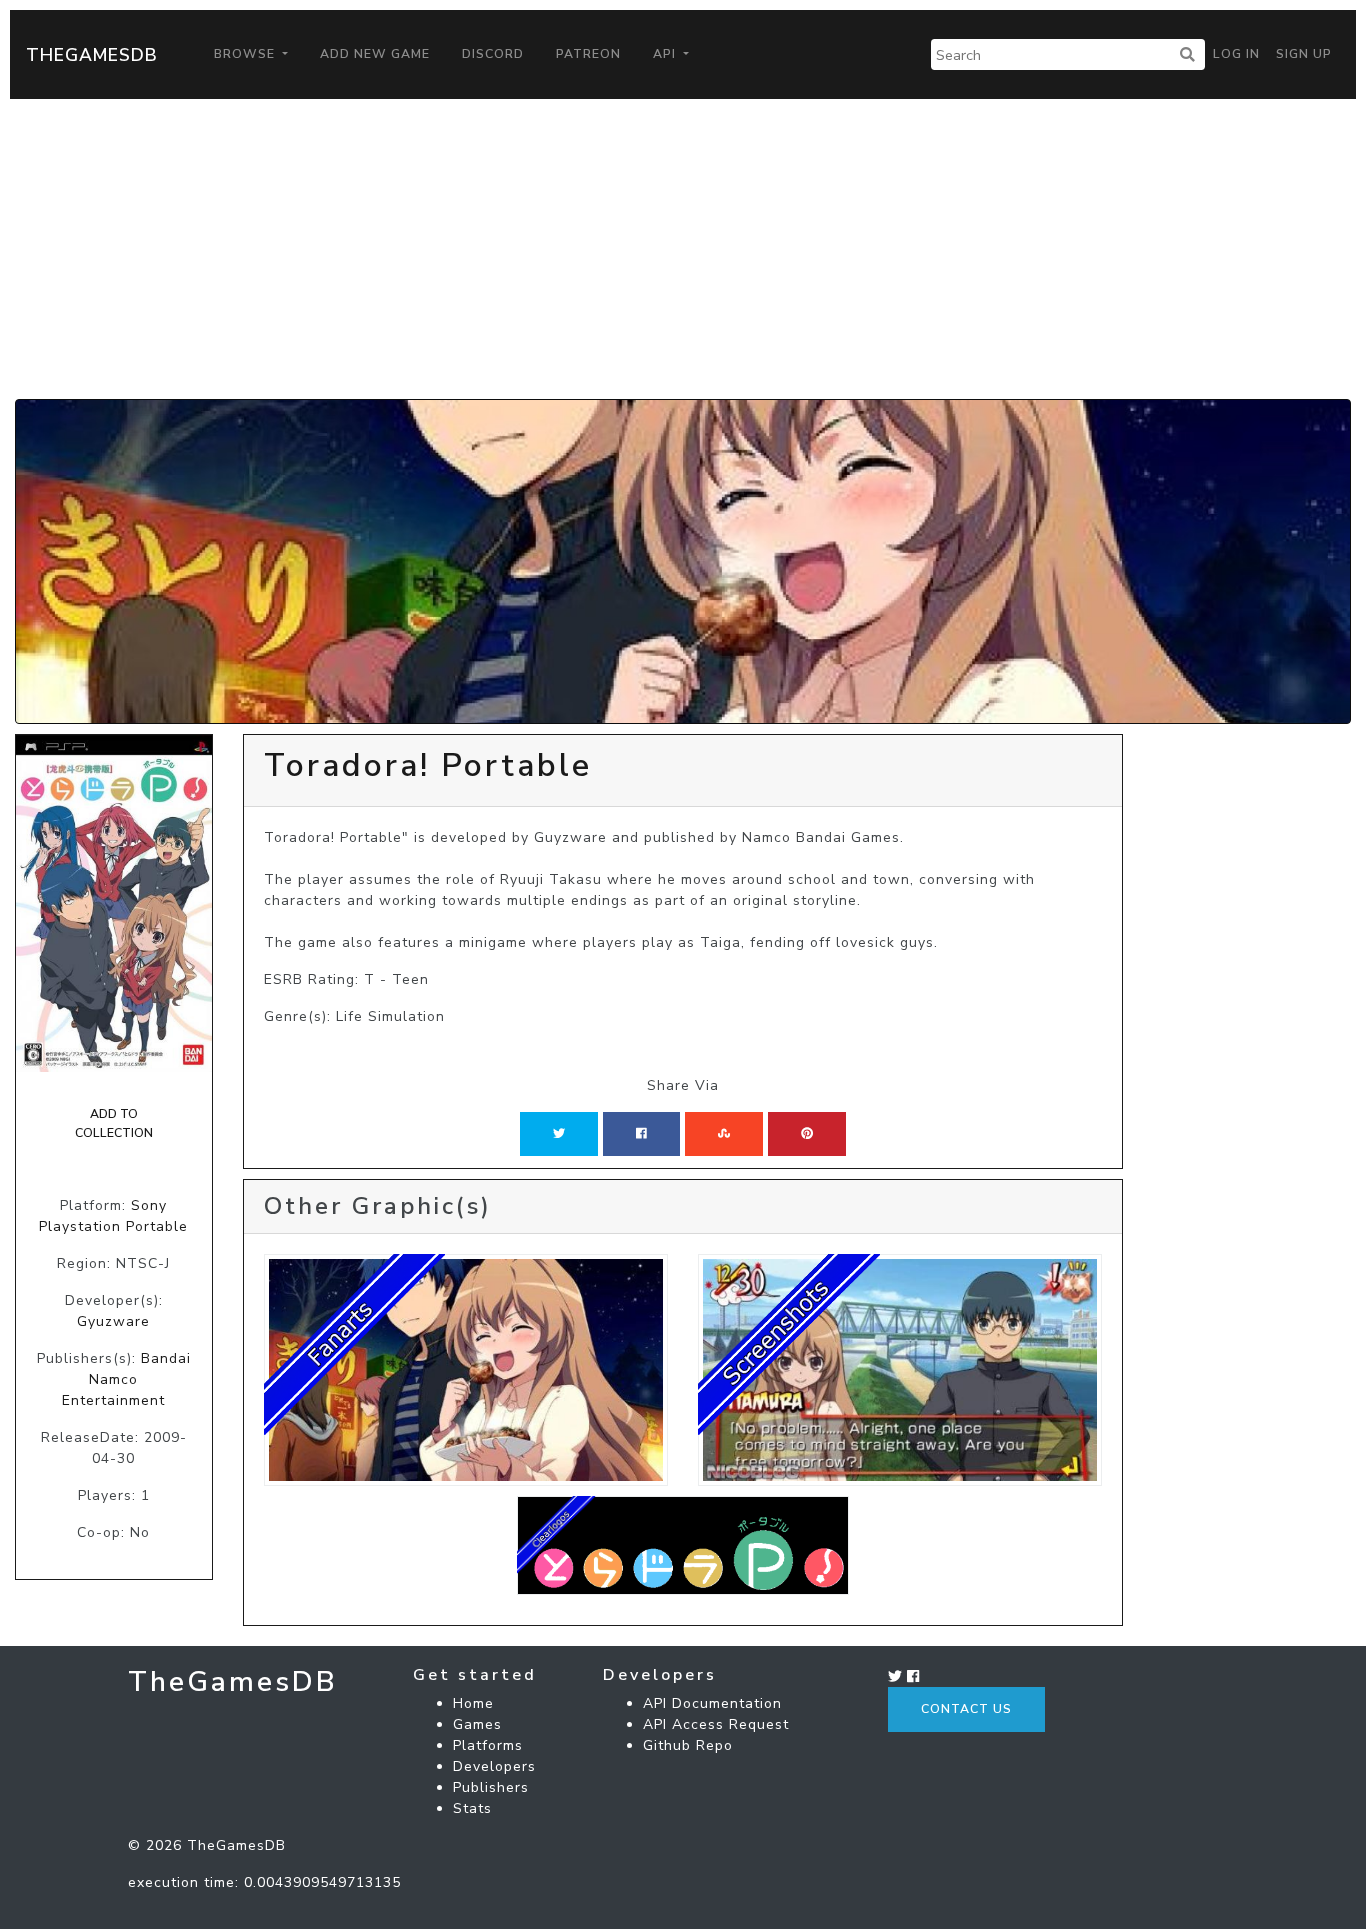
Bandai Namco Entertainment (126, 1379)
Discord (493, 54)
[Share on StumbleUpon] (724, 1134)
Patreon (588, 54)
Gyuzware (113, 1321)
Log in (1236, 54)
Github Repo (688, 1745)
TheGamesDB (92, 55)
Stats (472, 1808)
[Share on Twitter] (559, 1134)
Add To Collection (114, 1123)
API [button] (666, 54)
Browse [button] (246, 54)
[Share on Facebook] (641, 1134)
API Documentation (712, 1703)
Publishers (491, 1787)
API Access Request (716, 1724)
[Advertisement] (683, 249)
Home (473, 1703)
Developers (494, 1766)
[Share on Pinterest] (807, 1134)
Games (477, 1724)
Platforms (488, 1745)
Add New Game (375, 54)
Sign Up (1304, 54)
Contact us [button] (966, 1709)
